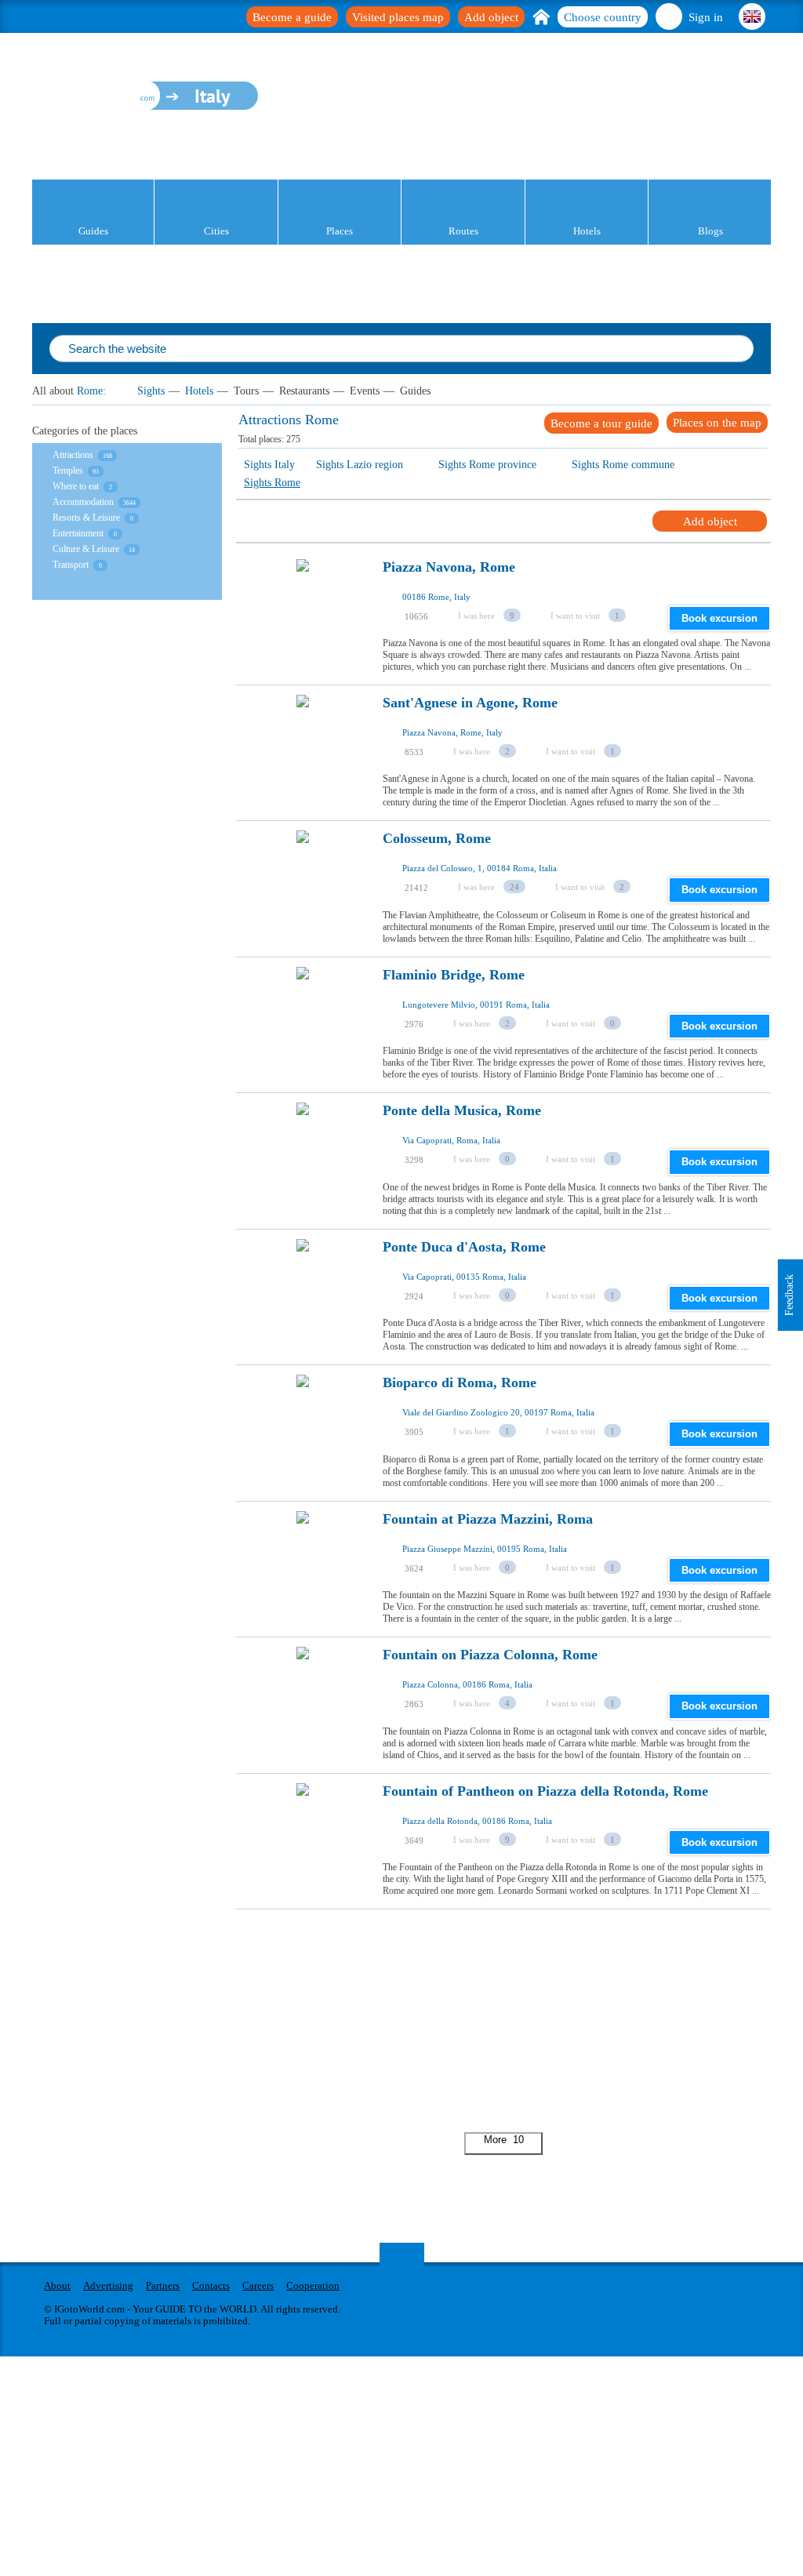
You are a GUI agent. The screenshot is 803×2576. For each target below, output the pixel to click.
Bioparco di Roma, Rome (460, 1383)
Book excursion (719, 618)
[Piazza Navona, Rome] (303, 609)
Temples (68, 471)
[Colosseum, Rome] (303, 881)
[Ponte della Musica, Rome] (303, 1153)
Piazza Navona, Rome (449, 567)
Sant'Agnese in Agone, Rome (470, 703)
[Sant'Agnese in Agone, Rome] (303, 745)
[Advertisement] (503, 2019)
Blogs (710, 231)
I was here (476, 616)
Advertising (108, 2285)
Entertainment (78, 533)
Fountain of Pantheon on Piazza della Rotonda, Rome (545, 1791)
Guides (93, 231)
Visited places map (398, 17)
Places (340, 231)
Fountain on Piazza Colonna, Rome (490, 1655)
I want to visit (575, 616)
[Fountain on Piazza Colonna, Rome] (303, 1697)
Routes (463, 231)
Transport (71, 565)
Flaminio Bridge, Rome (454, 975)
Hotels (587, 231)
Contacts (211, 2285)
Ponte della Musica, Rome (462, 1111)
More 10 (504, 2140)
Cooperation (313, 2285)
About (57, 2285)
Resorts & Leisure (86, 518)
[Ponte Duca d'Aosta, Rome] (303, 1289)
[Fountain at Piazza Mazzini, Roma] (303, 1561)
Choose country (603, 17)
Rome (90, 391)
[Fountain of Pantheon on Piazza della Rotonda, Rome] (303, 1833)
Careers (258, 2285)
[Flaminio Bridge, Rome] (303, 1017)
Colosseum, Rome (437, 839)
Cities (216, 231)
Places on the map (717, 423)
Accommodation (83, 502)
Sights (151, 391)
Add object (491, 17)
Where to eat (76, 486)
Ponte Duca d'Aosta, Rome (464, 1247)
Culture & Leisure (86, 549)
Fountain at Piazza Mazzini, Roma (488, 1519)
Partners (163, 2285)
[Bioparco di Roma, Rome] (303, 1425)
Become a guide (292, 17)
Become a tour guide (601, 423)
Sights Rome (272, 483)
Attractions (73, 455)
